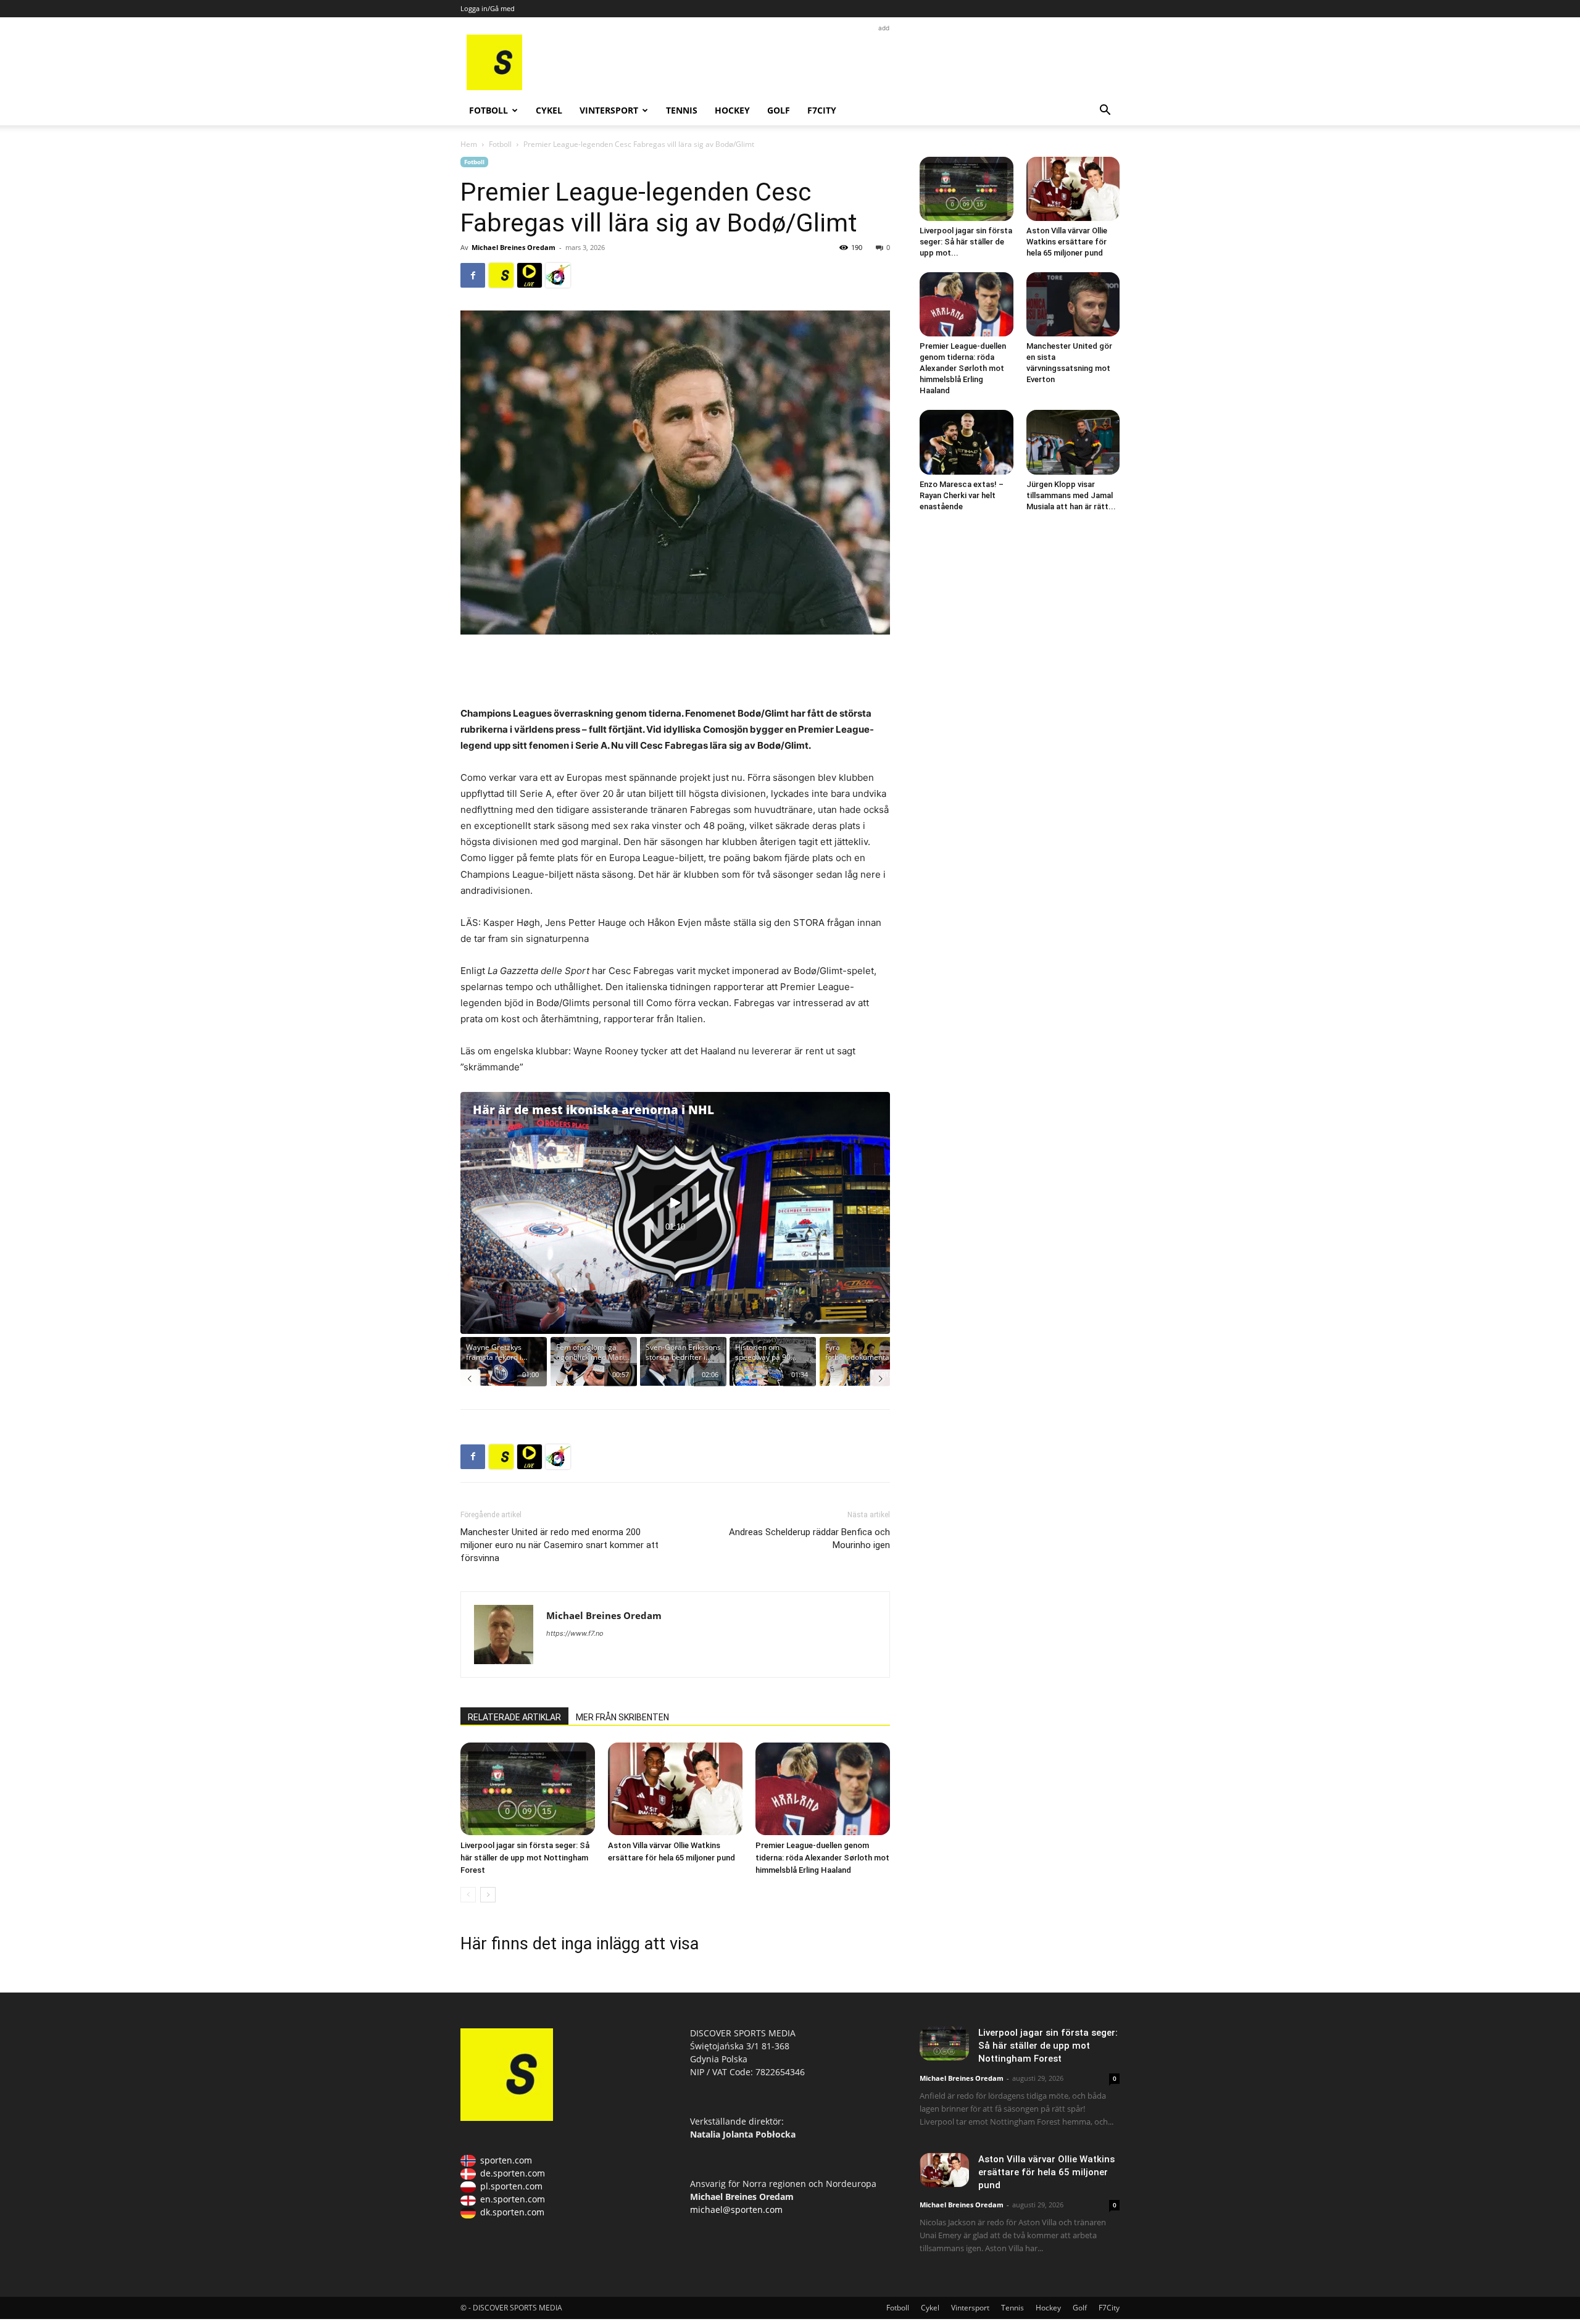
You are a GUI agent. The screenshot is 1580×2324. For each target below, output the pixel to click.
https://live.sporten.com (530, 275)
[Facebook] (473, 275)
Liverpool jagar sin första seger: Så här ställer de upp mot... (966, 242)
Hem (469, 144)
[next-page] (488, 1895)
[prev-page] (468, 1895)
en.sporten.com (513, 2199)
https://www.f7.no (575, 1633)
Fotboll (489, 110)
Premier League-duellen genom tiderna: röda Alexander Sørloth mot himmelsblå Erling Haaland (822, 1858)
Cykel (549, 110)
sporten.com (506, 2160)
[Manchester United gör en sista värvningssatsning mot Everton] (1073, 304)
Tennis (682, 110)
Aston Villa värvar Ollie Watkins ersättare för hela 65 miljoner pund (1067, 242)
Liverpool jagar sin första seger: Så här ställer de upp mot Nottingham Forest (525, 1858)
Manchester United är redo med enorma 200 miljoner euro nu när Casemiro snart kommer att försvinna (559, 1545)
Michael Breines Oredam (513, 247)
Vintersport (609, 110)
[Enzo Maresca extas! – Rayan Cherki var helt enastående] (967, 442)
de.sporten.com (513, 2173)
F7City (822, 110)
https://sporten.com (501, 275)
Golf (779, 110)
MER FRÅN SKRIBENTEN (622, 1717)
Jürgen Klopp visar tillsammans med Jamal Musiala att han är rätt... (1071, 495)
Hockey (732, 110)
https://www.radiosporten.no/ (558, 275)
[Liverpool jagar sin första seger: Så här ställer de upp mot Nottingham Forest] (528, 1789)
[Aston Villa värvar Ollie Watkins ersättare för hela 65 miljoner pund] (675, 1789)
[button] (1105, 111)
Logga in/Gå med (488, 8)
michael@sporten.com (736, 2209)
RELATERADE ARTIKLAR (514, 1717)
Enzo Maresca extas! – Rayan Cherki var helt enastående (962, 495)
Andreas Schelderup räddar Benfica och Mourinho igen (809, 1539)
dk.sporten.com (512, 2212)
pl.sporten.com (511, 2186)
